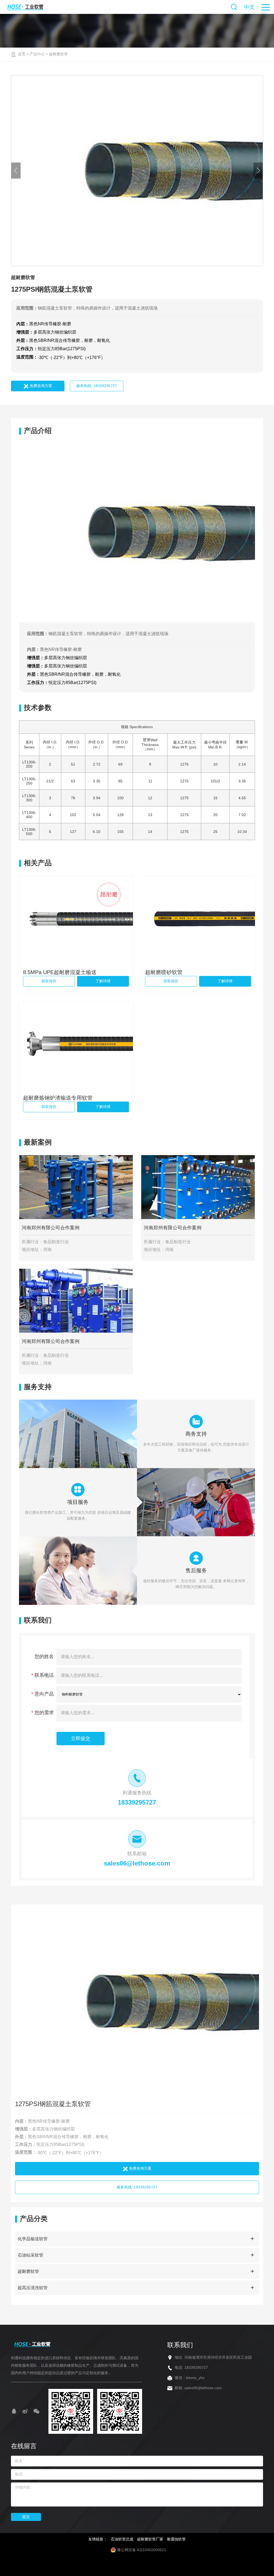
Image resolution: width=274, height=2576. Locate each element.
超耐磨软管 (58, 54)
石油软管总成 (122, 2539)
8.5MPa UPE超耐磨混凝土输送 (60, 972)
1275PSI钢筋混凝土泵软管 (53, 2104)
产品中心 (37, 54)
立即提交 (81, 1739)
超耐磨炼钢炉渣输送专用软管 (58, 1098)
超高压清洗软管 (33, 2288)
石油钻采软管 (31, 2255)
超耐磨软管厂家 (150, 2539)
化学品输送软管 (33, 2239)
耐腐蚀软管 (176, 2539)
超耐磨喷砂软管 (164, 972)
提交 (26, 2517)
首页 (22, 54)
